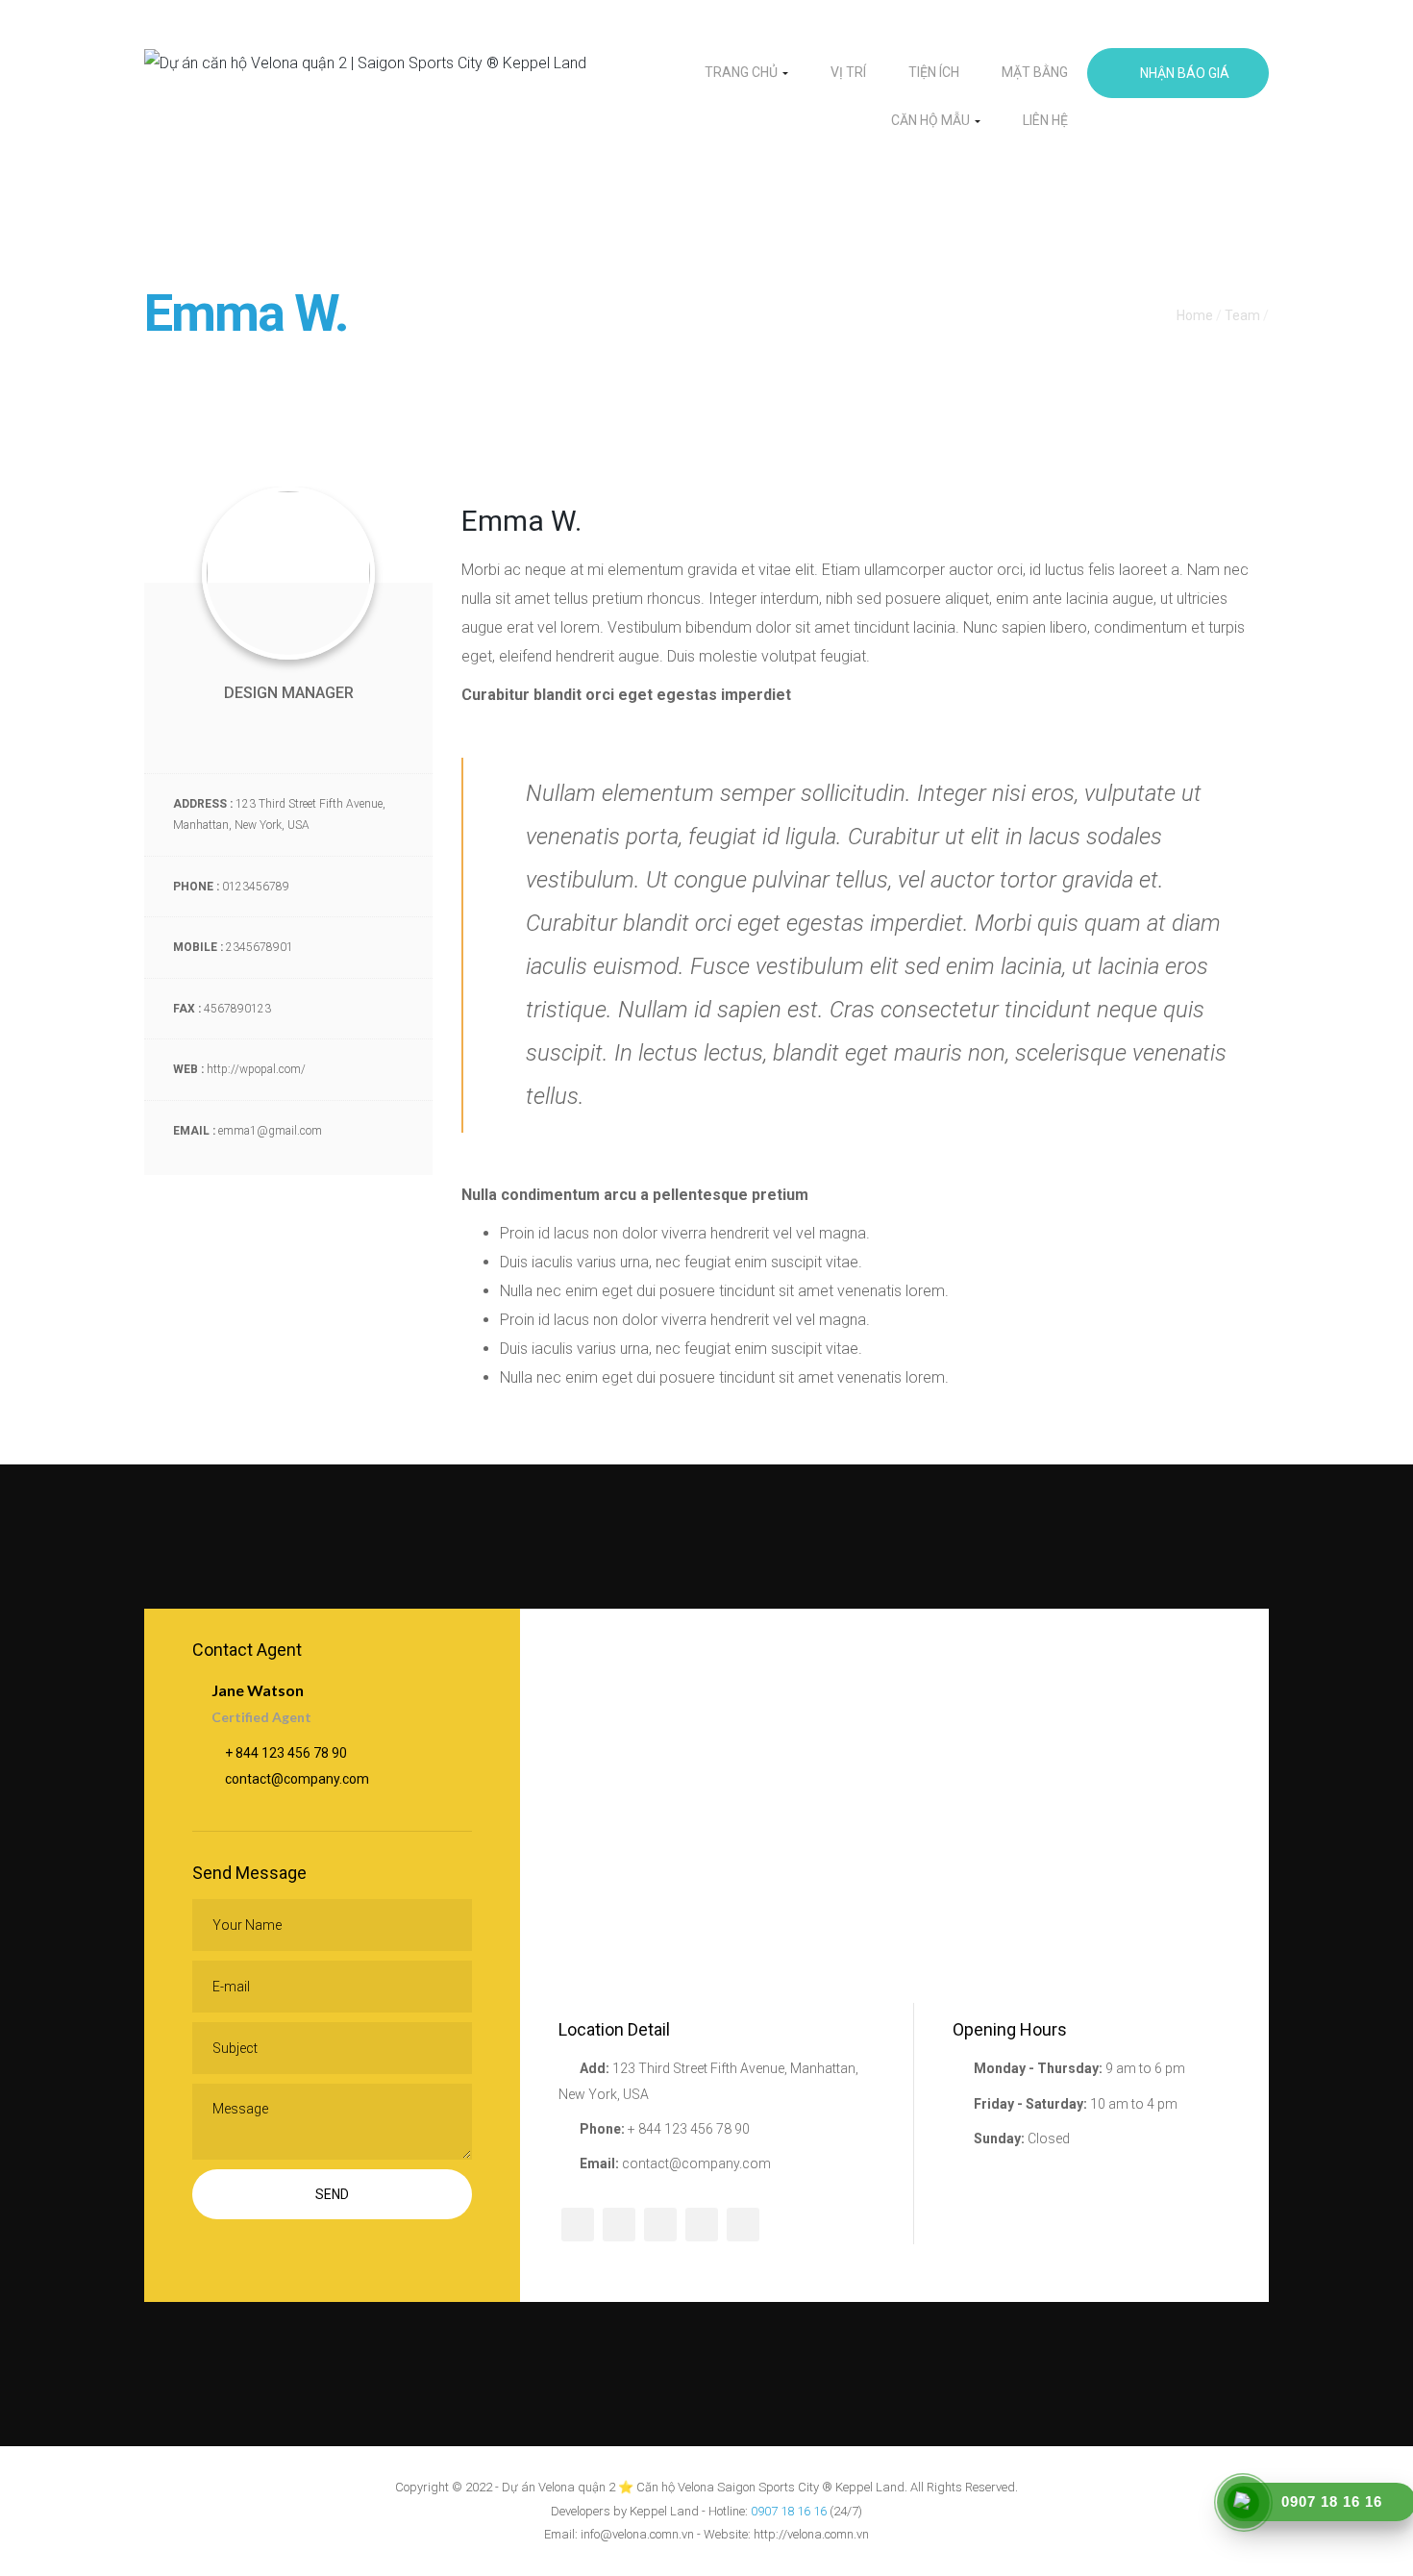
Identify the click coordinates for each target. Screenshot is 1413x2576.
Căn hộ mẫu (932, 120)
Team (1242, 315)
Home (1195, 315)
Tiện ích (934, 72)
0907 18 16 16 (789, 2511)
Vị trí (848, 72)
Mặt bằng (1035, 72)
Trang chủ (743, 72)
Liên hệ (1045, 120)
